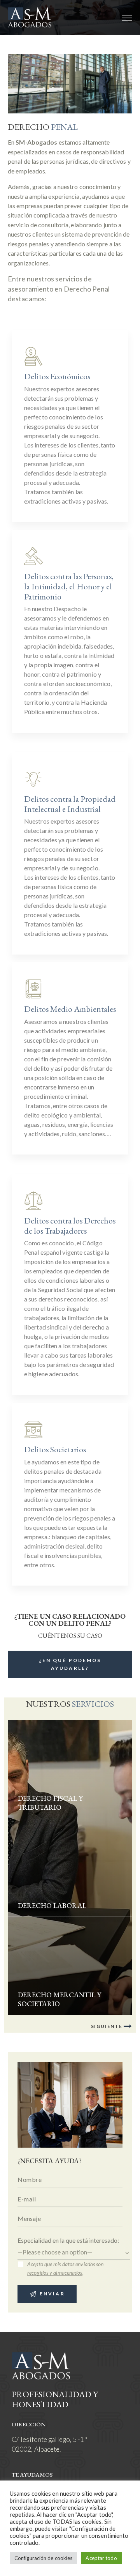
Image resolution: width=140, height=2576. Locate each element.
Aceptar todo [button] (101, 2558)
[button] (127, 17)
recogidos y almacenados (55, 2273)
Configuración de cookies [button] (43, 2558)
